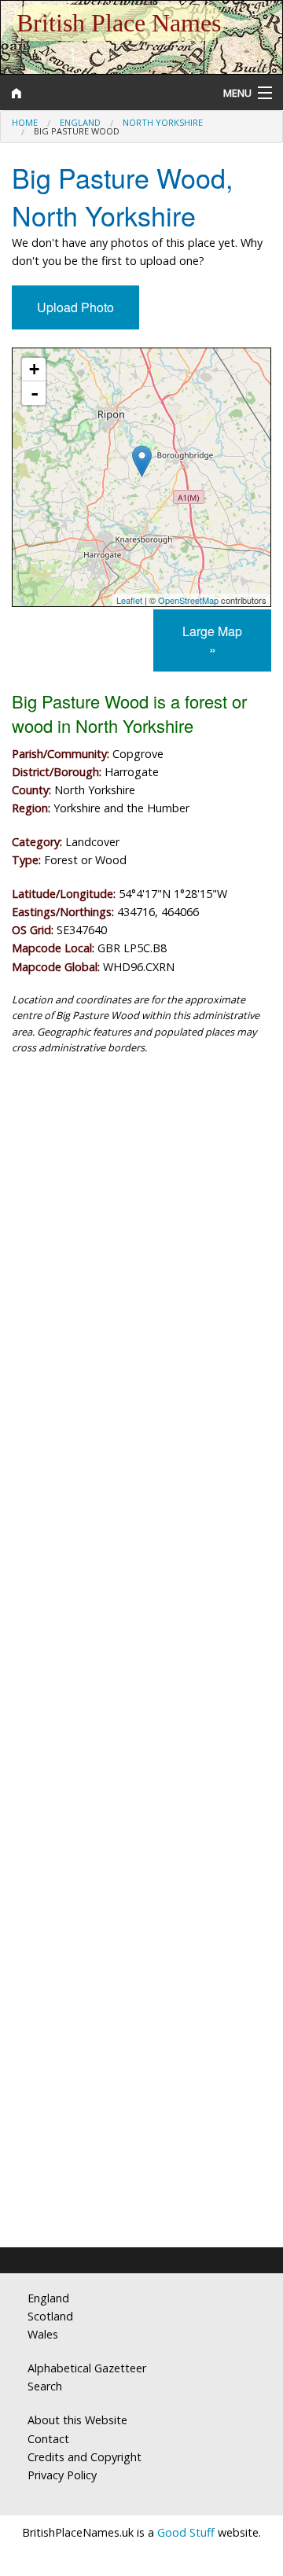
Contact (48, 2439)
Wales (43, 2334)
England (80, 122)
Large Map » (212, 640)
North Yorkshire (163, 122)
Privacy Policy (62, 2475)
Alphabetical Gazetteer (87, 2368)
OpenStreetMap (188, 600)
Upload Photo (75, 307)
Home (25, 122)
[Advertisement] (141, 1228)
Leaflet (129, 600)
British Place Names (119, 23)
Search (45, 2386)
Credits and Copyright (85, 2457)
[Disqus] (141, 1601)
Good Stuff (186, 2532)
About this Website (77, 2420)
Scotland (50, 2316)
